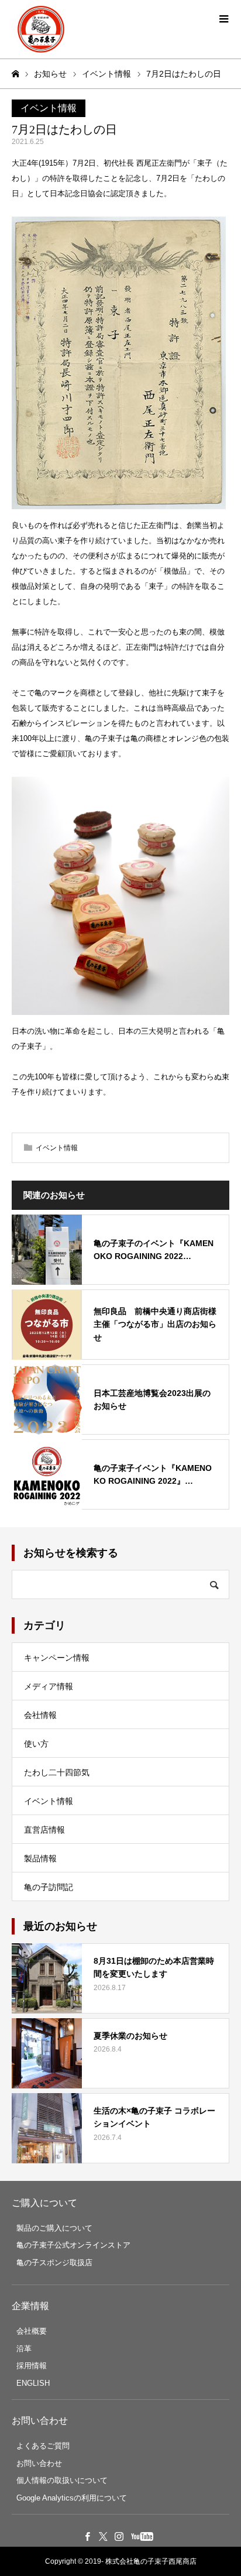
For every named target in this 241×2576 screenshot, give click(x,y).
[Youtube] (142, 2536)
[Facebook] (88, 2536)
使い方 (36, 1744)
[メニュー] (223, 18)
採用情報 (32, 2366)
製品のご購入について (54, 2228)
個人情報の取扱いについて (62, 2480)
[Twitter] (104, 2536)
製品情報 (40, 1858)
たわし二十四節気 (57, 1772)
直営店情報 (44, 1830)
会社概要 (32, 2331)
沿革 (24, 2349)
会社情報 (40, 1715)
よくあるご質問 (43, 2446)
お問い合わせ (39, 2463)
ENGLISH (33, 2383)
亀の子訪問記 (49, 1887)
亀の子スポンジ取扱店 (54, 2263)
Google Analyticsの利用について (72, 2498)
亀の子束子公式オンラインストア (73, 2245)
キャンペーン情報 (57, 1658)
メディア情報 (49, 1686)
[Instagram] (119, 2536)
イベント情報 (49, 108)
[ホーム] (15, 74)
